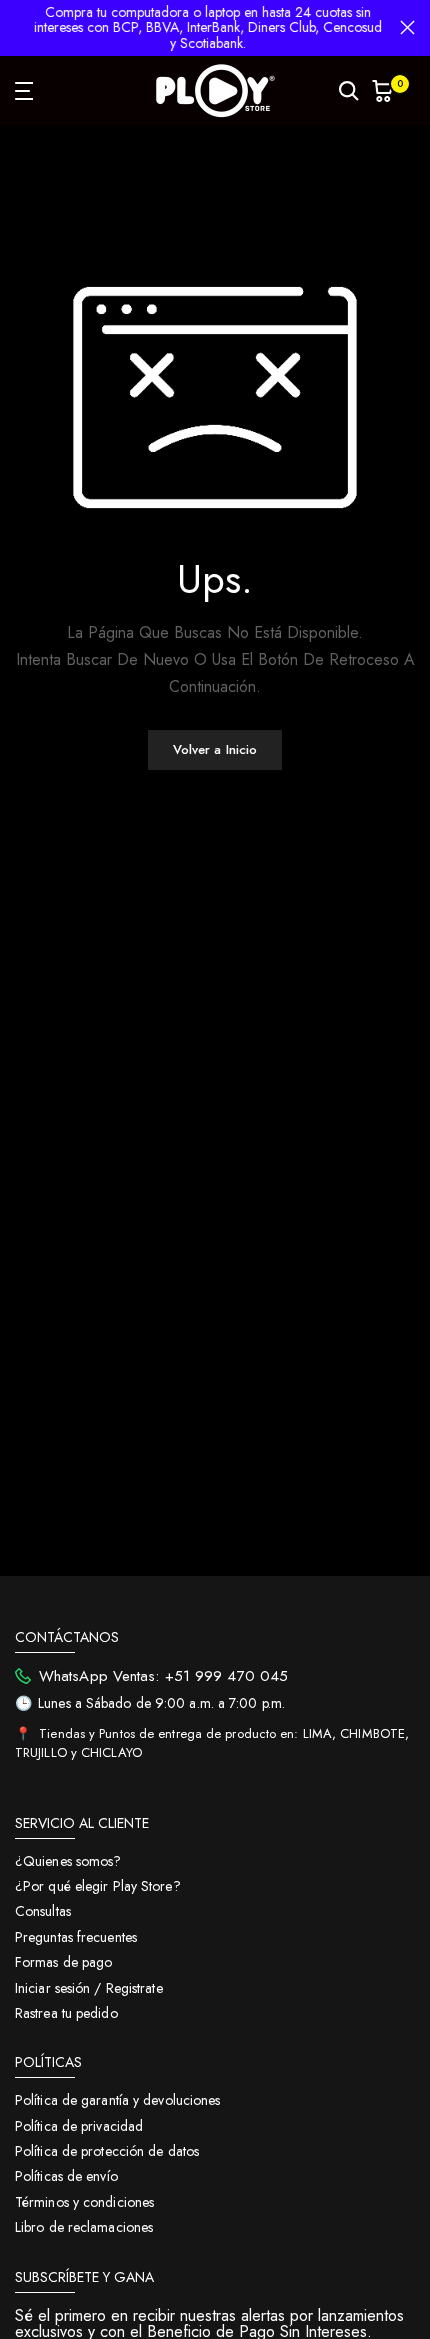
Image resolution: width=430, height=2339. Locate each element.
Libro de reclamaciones (84, 2227)
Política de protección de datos (107, 2151)
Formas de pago (63, 1962)
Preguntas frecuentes (76, 1937)
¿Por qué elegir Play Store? (98, 1886)
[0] (383, 91)
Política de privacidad (79, 2126)
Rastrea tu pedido (66, 2013)
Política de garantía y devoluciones (118, 2100)
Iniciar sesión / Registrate (89, 1988)
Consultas (43, 1911)
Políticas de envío (66, 2176)
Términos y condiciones (84, 2202)
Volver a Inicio (215, 749)
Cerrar (407, 27)
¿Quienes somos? (68, 1861)
